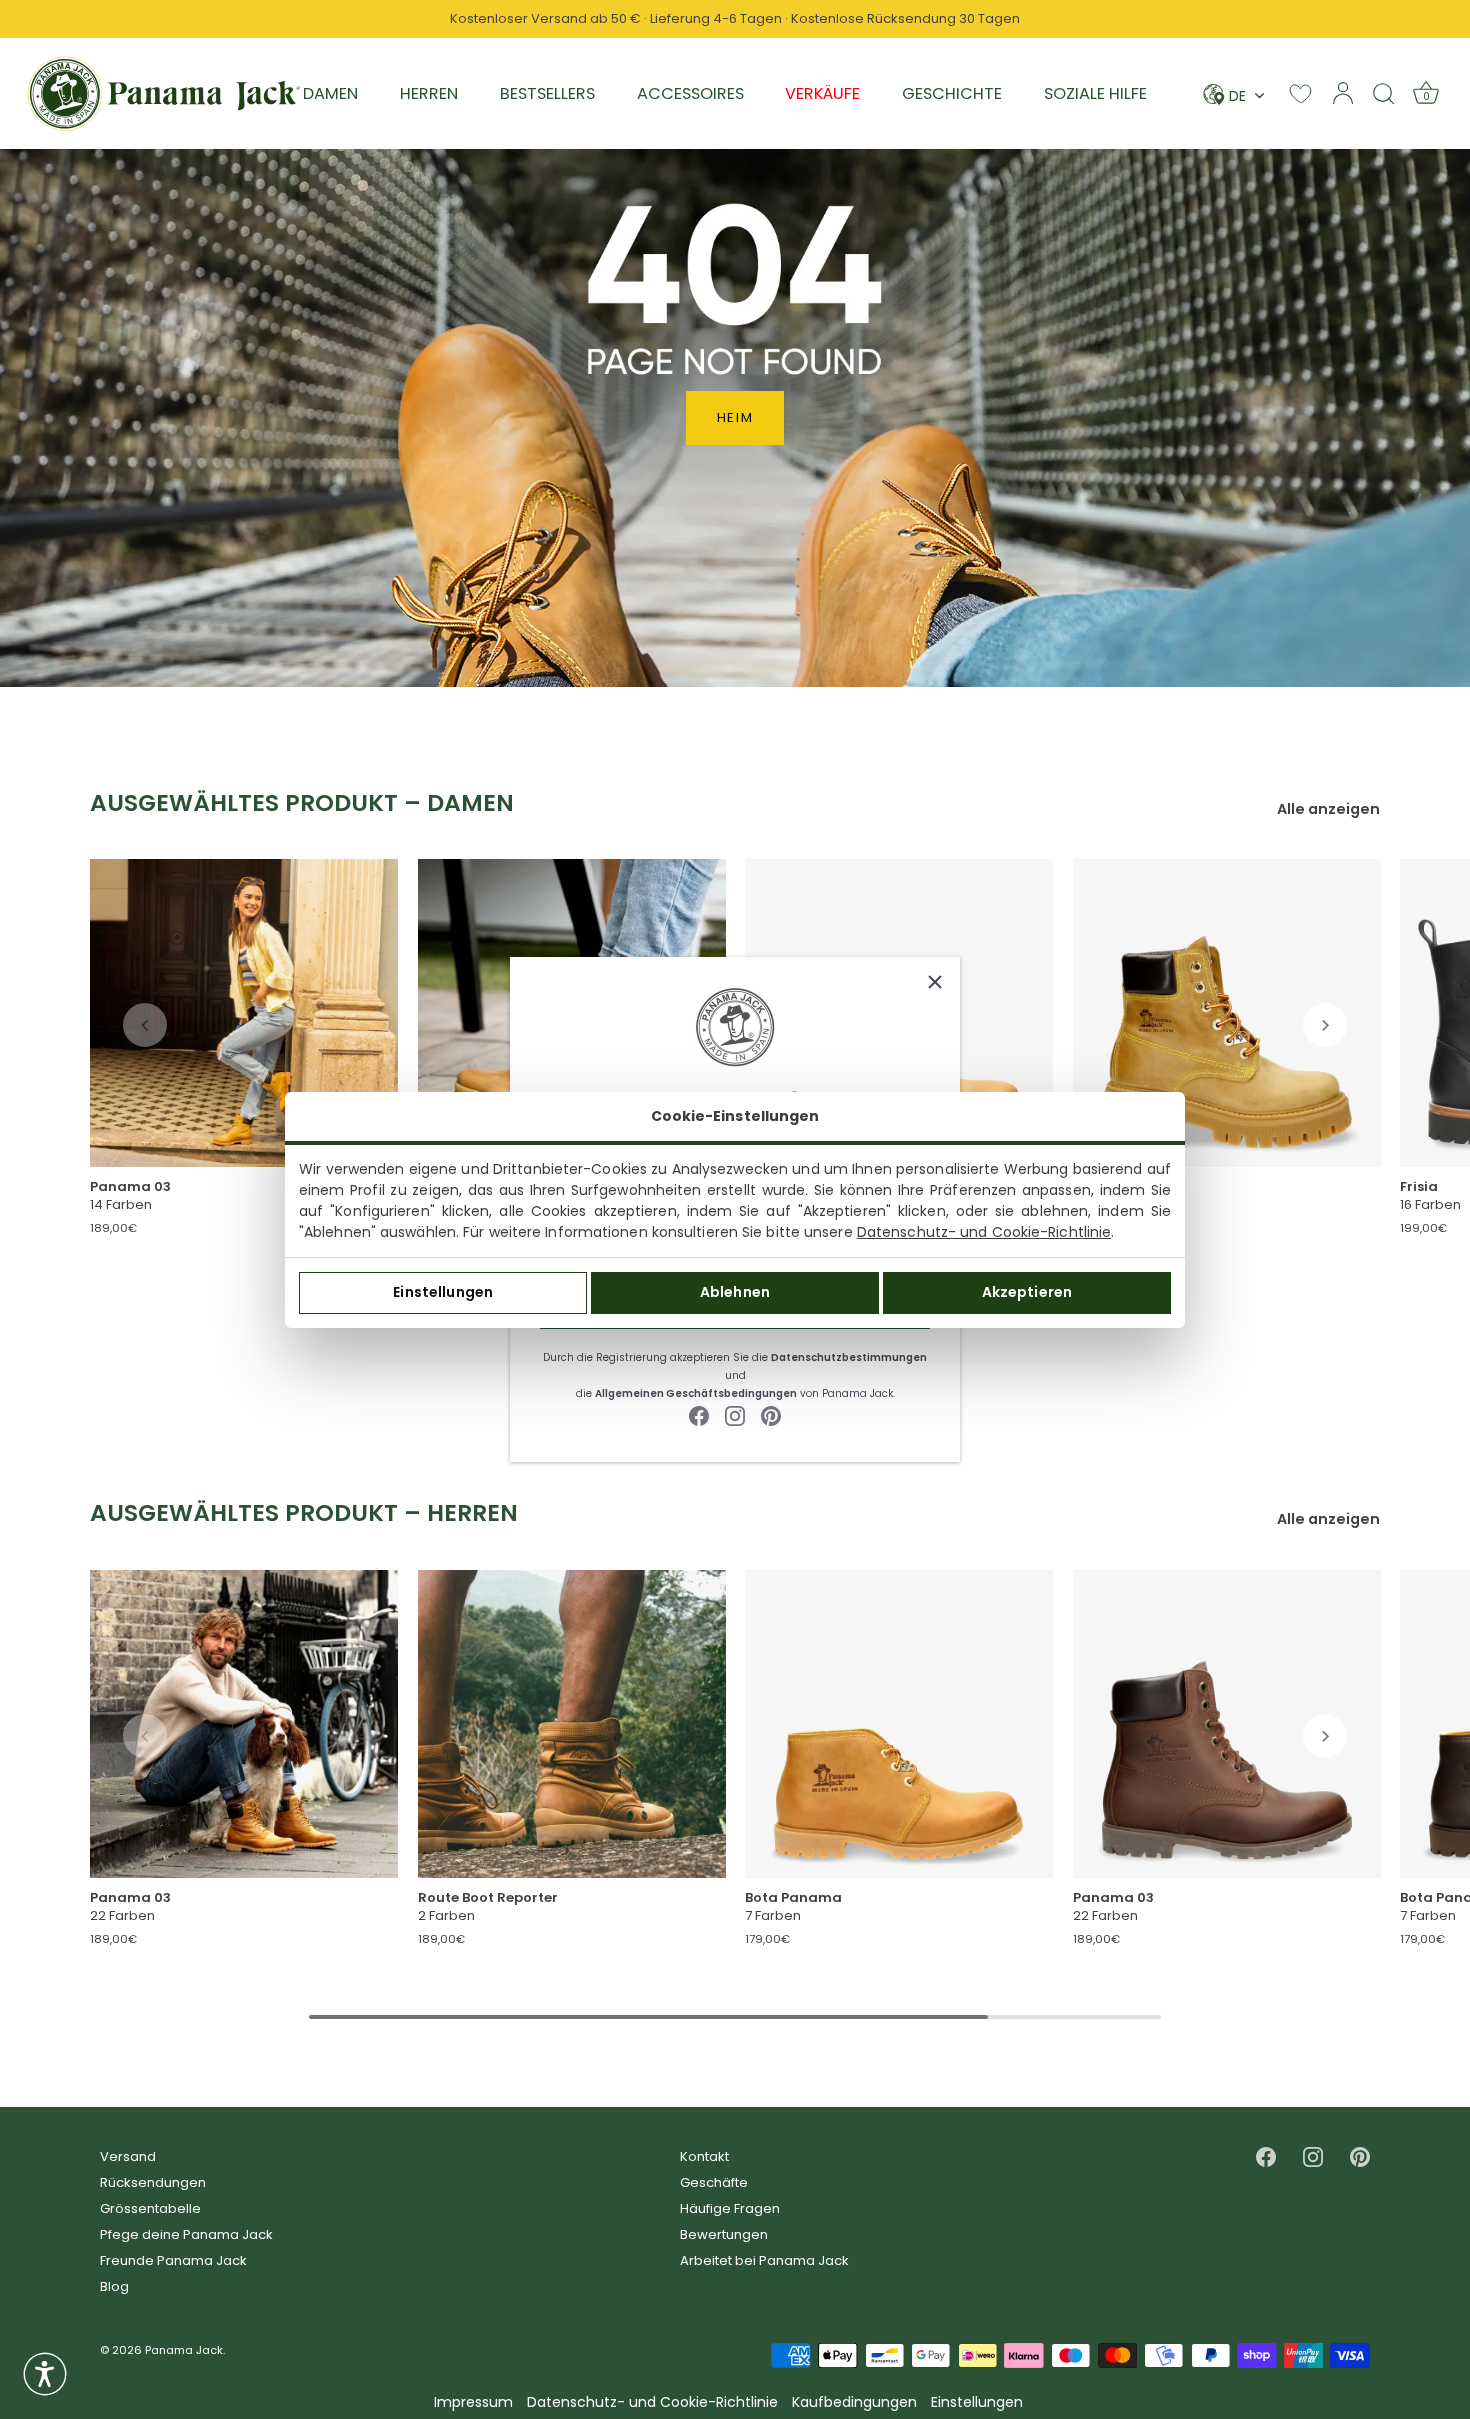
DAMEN (330, 93)
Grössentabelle (150, 2208)
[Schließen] (935, 982)
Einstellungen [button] (977, 2402)
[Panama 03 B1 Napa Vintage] (244, 1013)
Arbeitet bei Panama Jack (764, 2260)
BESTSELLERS (547, 93)
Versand (128, 2156)
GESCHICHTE (952, 93)
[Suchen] (1384, 93)
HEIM (735, 417)
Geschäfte (714, 2182)
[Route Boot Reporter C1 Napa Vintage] (572, 1724)
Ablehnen (735, 1292)
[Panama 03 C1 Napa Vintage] (244, 1724)
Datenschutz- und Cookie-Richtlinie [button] (652, 2402)
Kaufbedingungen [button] (854, 2402)
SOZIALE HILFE (1095, 93)
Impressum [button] (473, 2402)
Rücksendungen (153, 2182)
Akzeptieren (1027, 1292)
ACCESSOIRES (690, 93)
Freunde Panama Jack (173, 2260)
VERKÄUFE (822, 93)
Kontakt (704, 2156)
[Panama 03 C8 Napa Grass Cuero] (1227, 1724)
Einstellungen (443, 1292)
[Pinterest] (771, 1414)
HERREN (429, 93)
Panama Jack (184, 2350)
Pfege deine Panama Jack (186, 2234)
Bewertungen (724, 2234)
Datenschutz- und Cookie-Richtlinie (984, 1232)
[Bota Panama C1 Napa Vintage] (899, 1724)
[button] (145, 1025)
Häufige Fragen (730, 2208)
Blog (114, 2286)
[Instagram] (735, 1414)
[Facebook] (699, 1414)
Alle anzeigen (1328, 809)
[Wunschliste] (1300, 93)
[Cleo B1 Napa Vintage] (1227, 1013)
